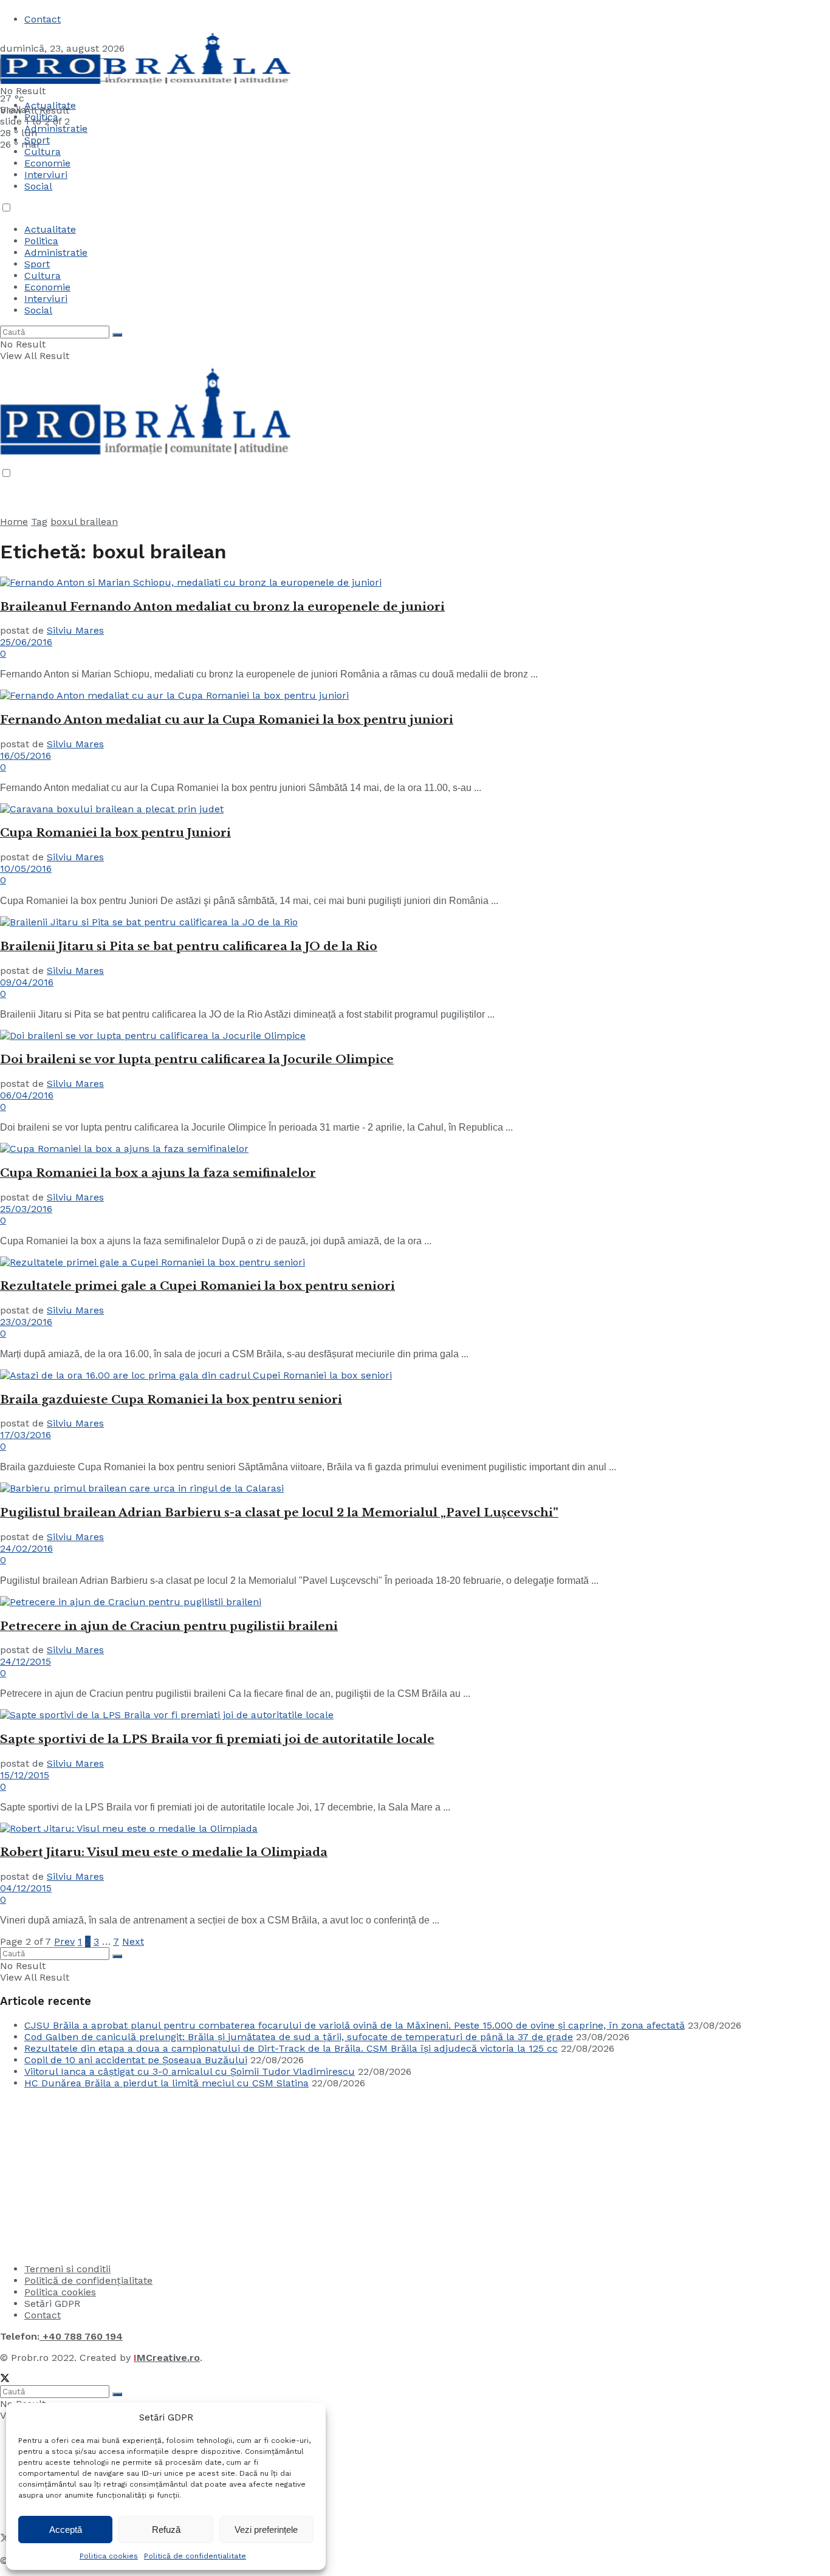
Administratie (56, 252)
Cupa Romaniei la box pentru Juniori (115, 833)
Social (38, 186)
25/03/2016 (26, 1209)
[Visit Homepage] (146, 87)
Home (14, 522)
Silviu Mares (75, 630)
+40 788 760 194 (81, 2336)
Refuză (166, 2530)
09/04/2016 (27, 982)
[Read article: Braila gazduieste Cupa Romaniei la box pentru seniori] (415, 1375)
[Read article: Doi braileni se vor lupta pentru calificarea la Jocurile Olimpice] (415, 1036)
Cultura (43, 152)
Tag (39, 522)
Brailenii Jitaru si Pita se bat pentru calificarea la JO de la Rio (189, 946)
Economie (47, 163)
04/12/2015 (26, 1888)
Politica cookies (109, 2556)
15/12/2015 (25, 1775)
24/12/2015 (26, 1661)
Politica (41, 117)
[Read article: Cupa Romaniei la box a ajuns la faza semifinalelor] (415, 1149)
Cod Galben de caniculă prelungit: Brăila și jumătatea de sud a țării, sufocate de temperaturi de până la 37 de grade (299, 2037)
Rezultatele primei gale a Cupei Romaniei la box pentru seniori (197, 1286)
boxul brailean (84, 522)
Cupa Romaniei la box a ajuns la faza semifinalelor (158, 1173)
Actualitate (50, 105)
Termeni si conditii (67, 2269)
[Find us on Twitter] (5, 2379)
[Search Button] (117, 335)
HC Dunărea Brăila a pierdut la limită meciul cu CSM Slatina (166, 2083)
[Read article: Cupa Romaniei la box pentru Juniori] (415, 809)
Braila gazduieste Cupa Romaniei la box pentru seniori (171, 1399)
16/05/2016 (26, 755)
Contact (43, 19)
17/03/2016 (26, 1435)
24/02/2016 (26, 1548)
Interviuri (46, 175)
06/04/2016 (27, 1095)
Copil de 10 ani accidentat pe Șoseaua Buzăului (136, 2060)
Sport (37, 264)
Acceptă (66, 2530)
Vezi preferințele (266, 2530)
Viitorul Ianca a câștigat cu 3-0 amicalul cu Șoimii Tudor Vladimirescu (190, 2071)
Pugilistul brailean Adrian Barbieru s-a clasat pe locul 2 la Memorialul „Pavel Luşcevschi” (279, 1512)
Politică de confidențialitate (195, 2556)
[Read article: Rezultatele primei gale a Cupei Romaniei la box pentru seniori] (415, 1262)
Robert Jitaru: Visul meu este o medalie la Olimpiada (164, 1852)
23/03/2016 (26, 1322)
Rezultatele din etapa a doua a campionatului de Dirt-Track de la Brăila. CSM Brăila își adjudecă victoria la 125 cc (291, 2048)
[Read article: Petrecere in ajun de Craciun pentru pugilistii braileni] (415, 1602)
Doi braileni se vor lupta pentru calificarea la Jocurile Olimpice (197, 1059)
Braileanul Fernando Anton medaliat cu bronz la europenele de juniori (222, 607)
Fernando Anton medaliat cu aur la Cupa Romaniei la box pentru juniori (227, 720)
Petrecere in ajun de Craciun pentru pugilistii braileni (169, 1626)
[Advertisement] (91, 2174)
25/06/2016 (26, 642)
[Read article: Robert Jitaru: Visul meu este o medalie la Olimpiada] (415, 1828)
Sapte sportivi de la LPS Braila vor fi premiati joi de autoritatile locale (217, 1739)
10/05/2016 (26, 868)
